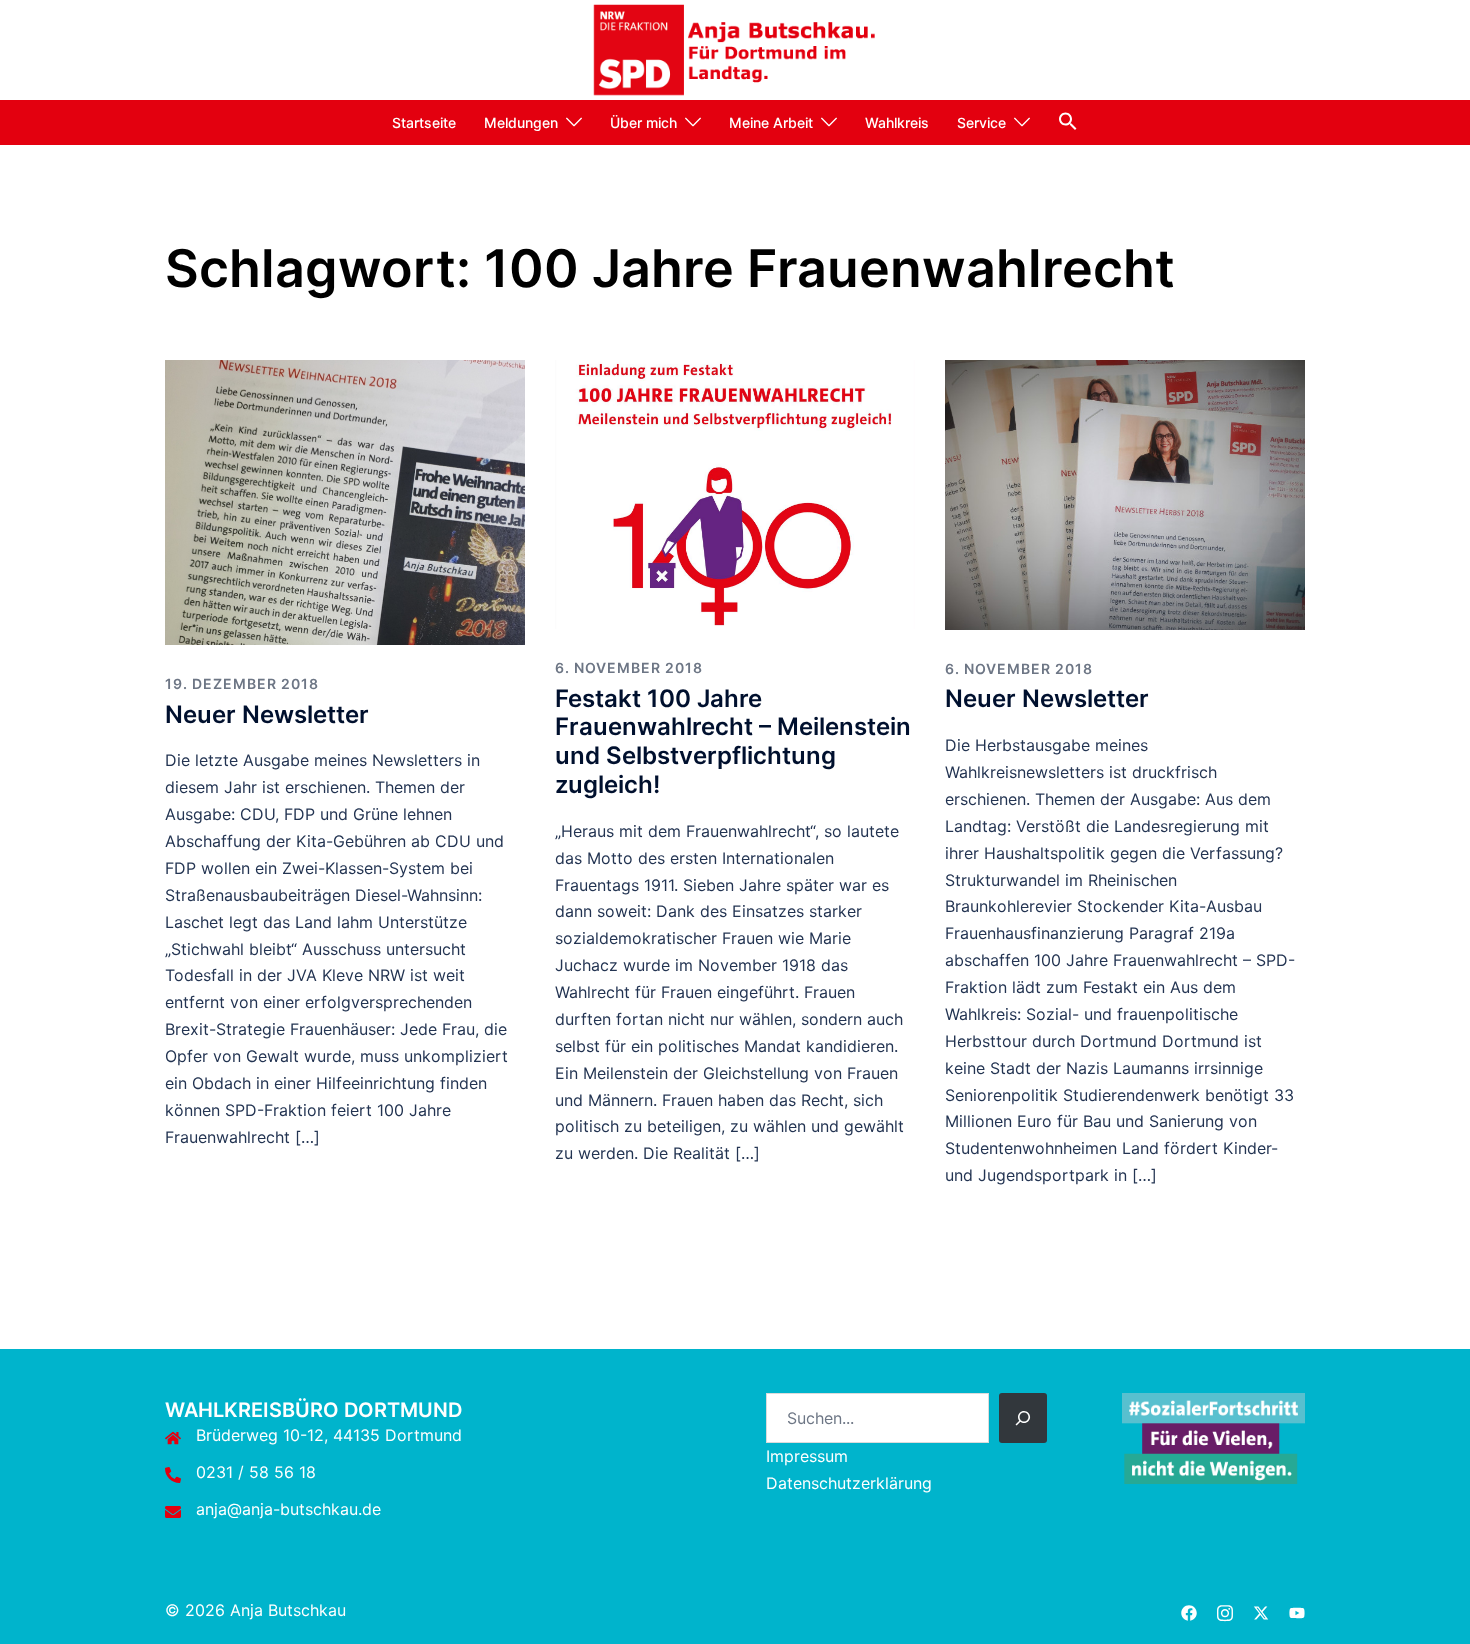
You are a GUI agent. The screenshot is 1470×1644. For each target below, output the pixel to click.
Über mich (643, 122)
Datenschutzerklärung (849, 1483)
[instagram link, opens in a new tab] (1225, 1610)
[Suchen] (1023, 1418)
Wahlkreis (897, 122)
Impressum (807, 1456)
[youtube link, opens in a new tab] (1297, 1610)
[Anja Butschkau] (735, 48)
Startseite (424, 122)
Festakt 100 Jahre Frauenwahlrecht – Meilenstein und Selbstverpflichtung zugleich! (733, 741)
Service (981, 122)
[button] (1068, 121)
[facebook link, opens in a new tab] (1189, 1610)
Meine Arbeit (771, 122)
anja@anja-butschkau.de (288, 1509)
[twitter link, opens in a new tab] (1261, 1610)
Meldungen (521, 122)
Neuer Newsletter (267, 714)
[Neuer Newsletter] (345, 501)
